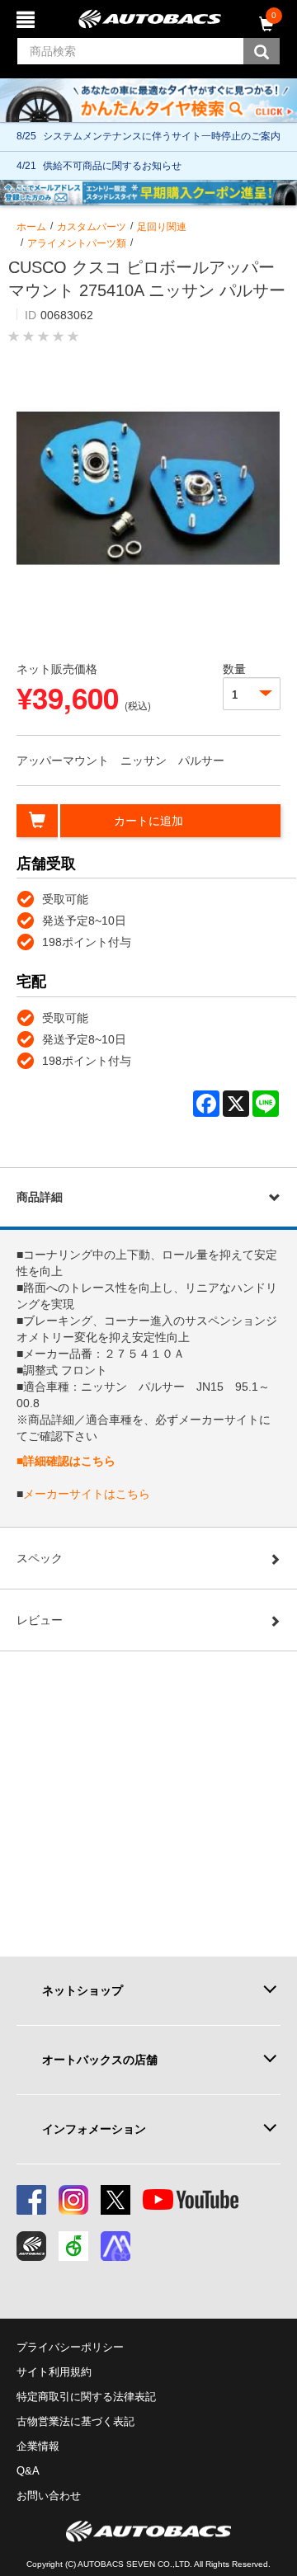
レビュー (40, 1620)
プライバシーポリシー (70, 2347)
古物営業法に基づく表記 (75, 2421)
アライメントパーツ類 (77, 243)
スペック (40, 1558)
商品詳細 (40, 1197)
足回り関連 (162, 227)
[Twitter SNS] (115, 2200)
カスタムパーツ (92, 227)
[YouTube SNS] (191, 2200)
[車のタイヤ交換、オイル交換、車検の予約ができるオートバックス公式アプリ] (31, 2246)
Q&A (28, 2471)
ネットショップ (82, 1990)
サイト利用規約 (54, 2372)
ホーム (31, 227)
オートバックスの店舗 (100, 2060)
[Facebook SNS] (31, 2200)
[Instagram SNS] (73, 2200)
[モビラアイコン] (115, 2246)
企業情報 (38, 2446)
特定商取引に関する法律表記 (86, 2397)
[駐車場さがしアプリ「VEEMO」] (73, 2246)
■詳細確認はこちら (66, 1461)
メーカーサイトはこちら (87, 1494)
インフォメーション (94, 2129)
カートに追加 (148, 821)
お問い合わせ (49, 2496)
